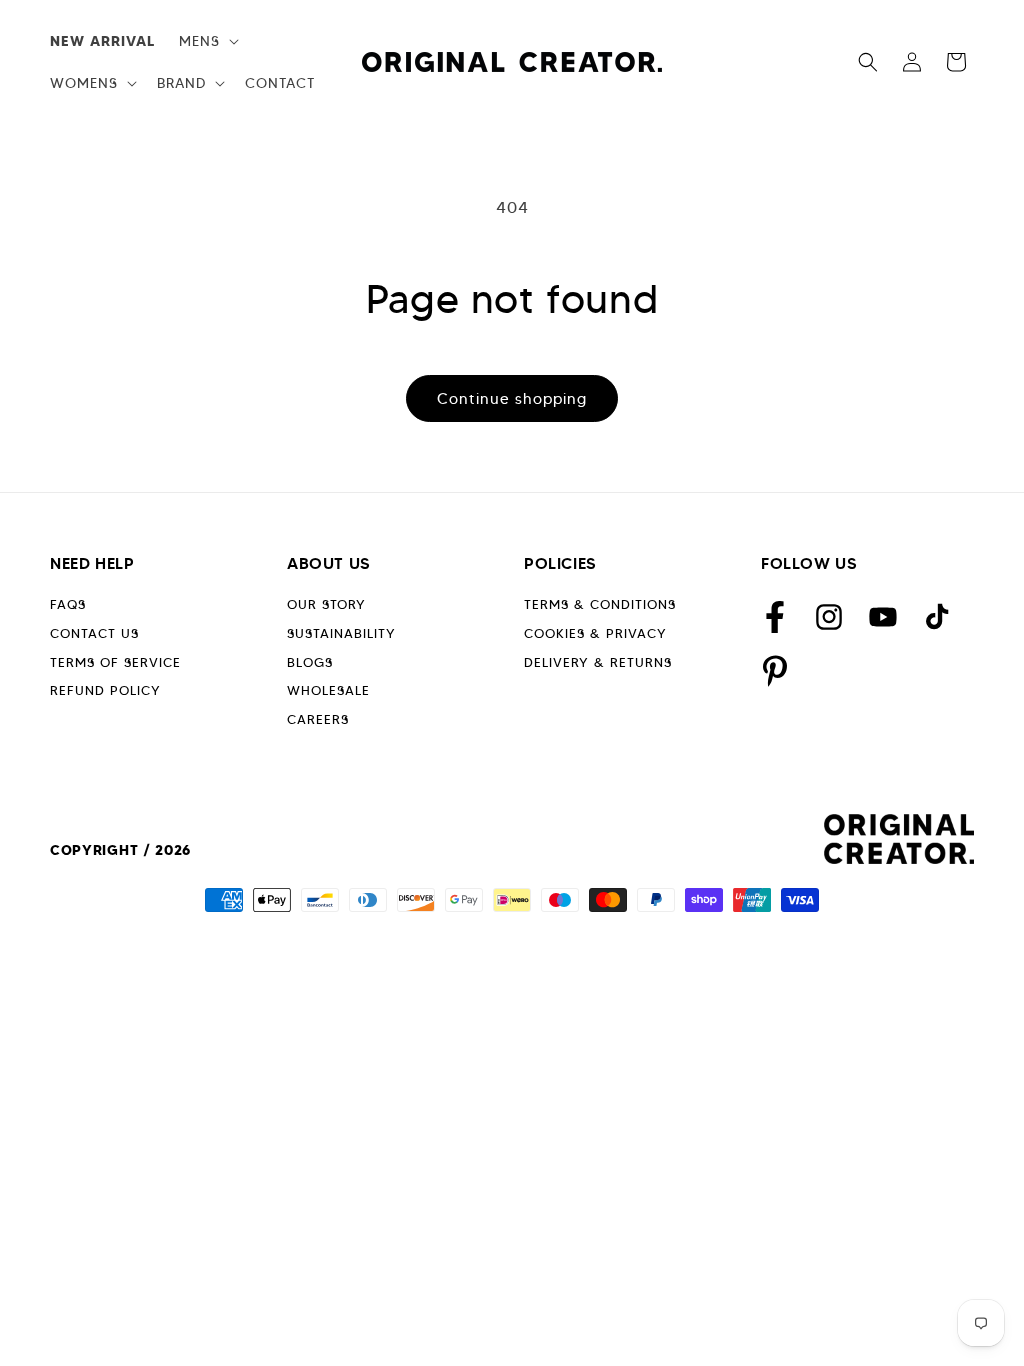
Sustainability (341, 633)
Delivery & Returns (598, 662)
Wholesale (328, 690)
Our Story (326, 604)
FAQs (68, 604)
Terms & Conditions (600, 604)
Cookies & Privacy (595, 633)
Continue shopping (512, 399)
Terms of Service (115, 662)
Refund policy (105, 690)
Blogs (310, 662)
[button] (207, 41)
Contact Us (94, 633)
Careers (318, 719)
